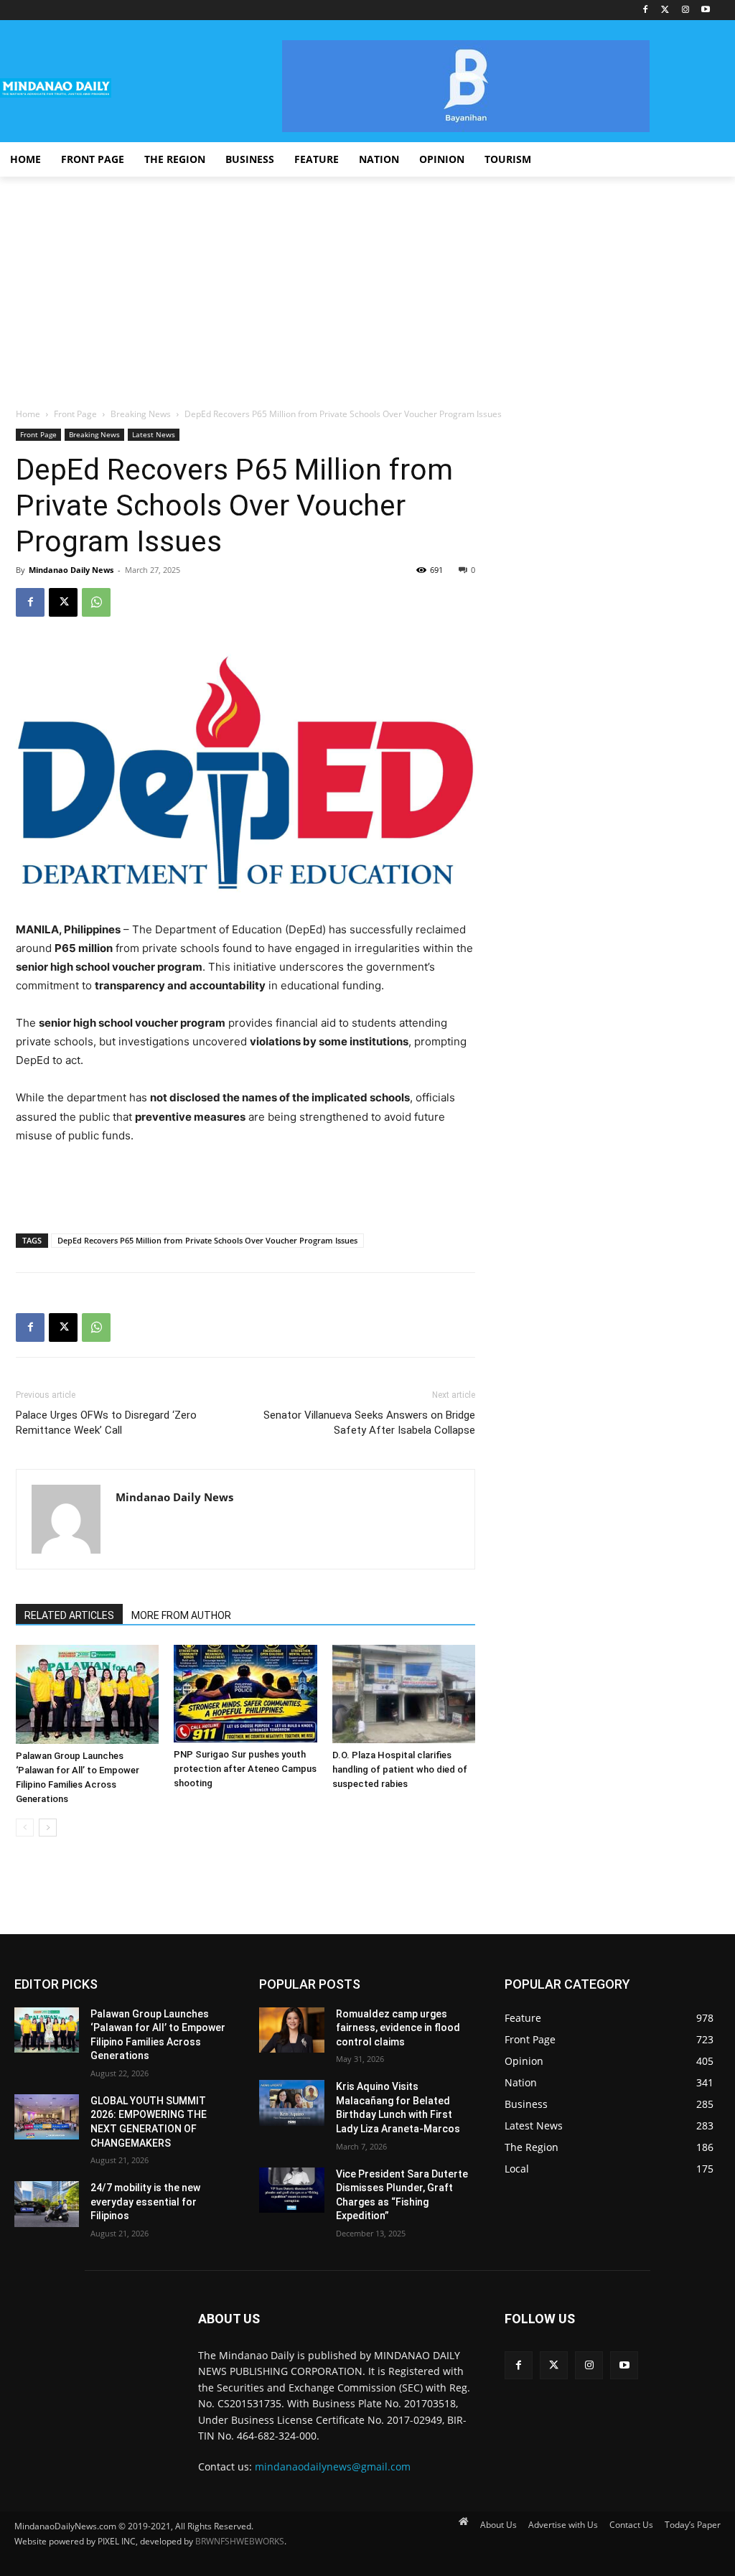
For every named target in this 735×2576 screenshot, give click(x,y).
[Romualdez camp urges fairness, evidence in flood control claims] (291, 2030)
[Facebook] (646, 10)
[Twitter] (666, 10)
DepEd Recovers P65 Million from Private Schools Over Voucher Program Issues (207, 1240)
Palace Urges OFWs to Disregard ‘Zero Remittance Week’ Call (106, 1423)
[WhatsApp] (96, 602)
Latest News (154, 434)
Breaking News (141, 414)
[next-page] (48, 1828)
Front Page (75, 414)
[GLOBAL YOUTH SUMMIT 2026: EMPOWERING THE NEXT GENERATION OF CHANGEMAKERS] (47, 2117)
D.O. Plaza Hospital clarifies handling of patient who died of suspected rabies (400, 1769)
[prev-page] (25, 1828)
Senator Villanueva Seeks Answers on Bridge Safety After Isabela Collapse (369, 1423)
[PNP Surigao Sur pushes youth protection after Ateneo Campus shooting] (245, 1694)
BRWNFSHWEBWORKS (240, 2541)
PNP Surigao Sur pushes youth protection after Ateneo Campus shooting (245, 1769)
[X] (63, 602)
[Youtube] (705, 10)
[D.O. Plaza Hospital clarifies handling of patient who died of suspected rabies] (404, 1694)
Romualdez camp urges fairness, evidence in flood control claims (398, 2028)
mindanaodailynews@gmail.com (333, 2467)
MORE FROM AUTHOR (181, 1615)
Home (28, 414)
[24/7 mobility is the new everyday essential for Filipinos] (47, 2204)
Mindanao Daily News (71, 570)
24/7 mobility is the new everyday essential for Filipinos (145, 2202)
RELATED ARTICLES (69, 1615)
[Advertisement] (367, 284)
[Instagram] (685, 10)
